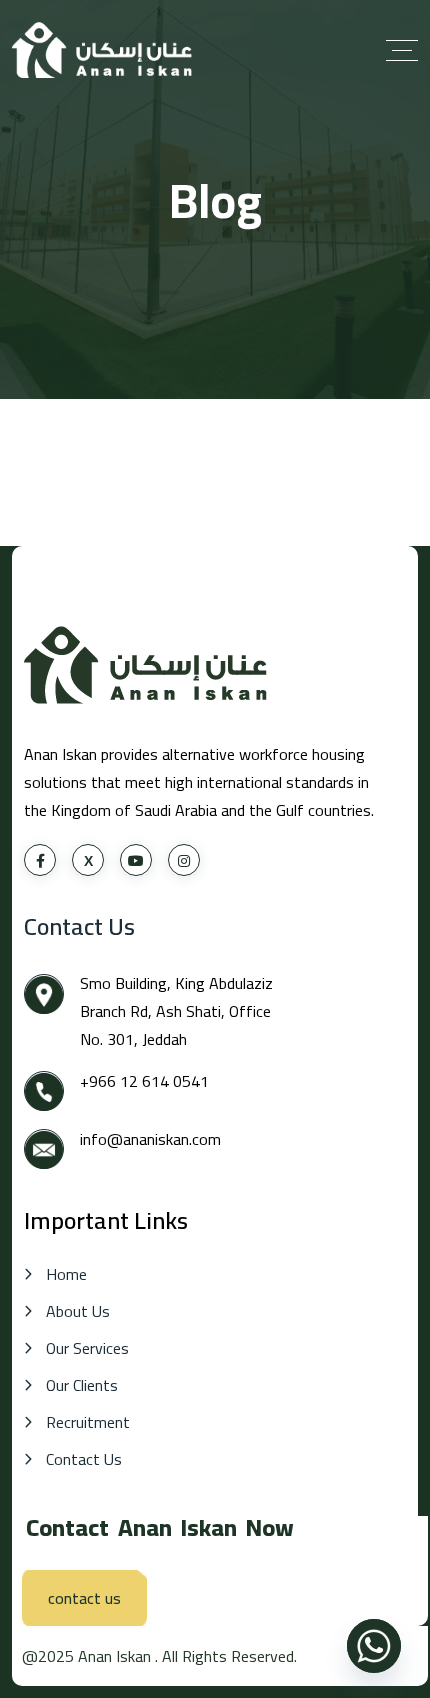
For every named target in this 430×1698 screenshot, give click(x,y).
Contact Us (84, 1459)
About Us (78, 1311)
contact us (84, 1598)
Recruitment (88, 1422)
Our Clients (82, 1385)
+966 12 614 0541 (144, 1081)
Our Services (87, 1348)
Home (66, 1274)
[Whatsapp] (374, 1646)
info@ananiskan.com (152, 1139)
